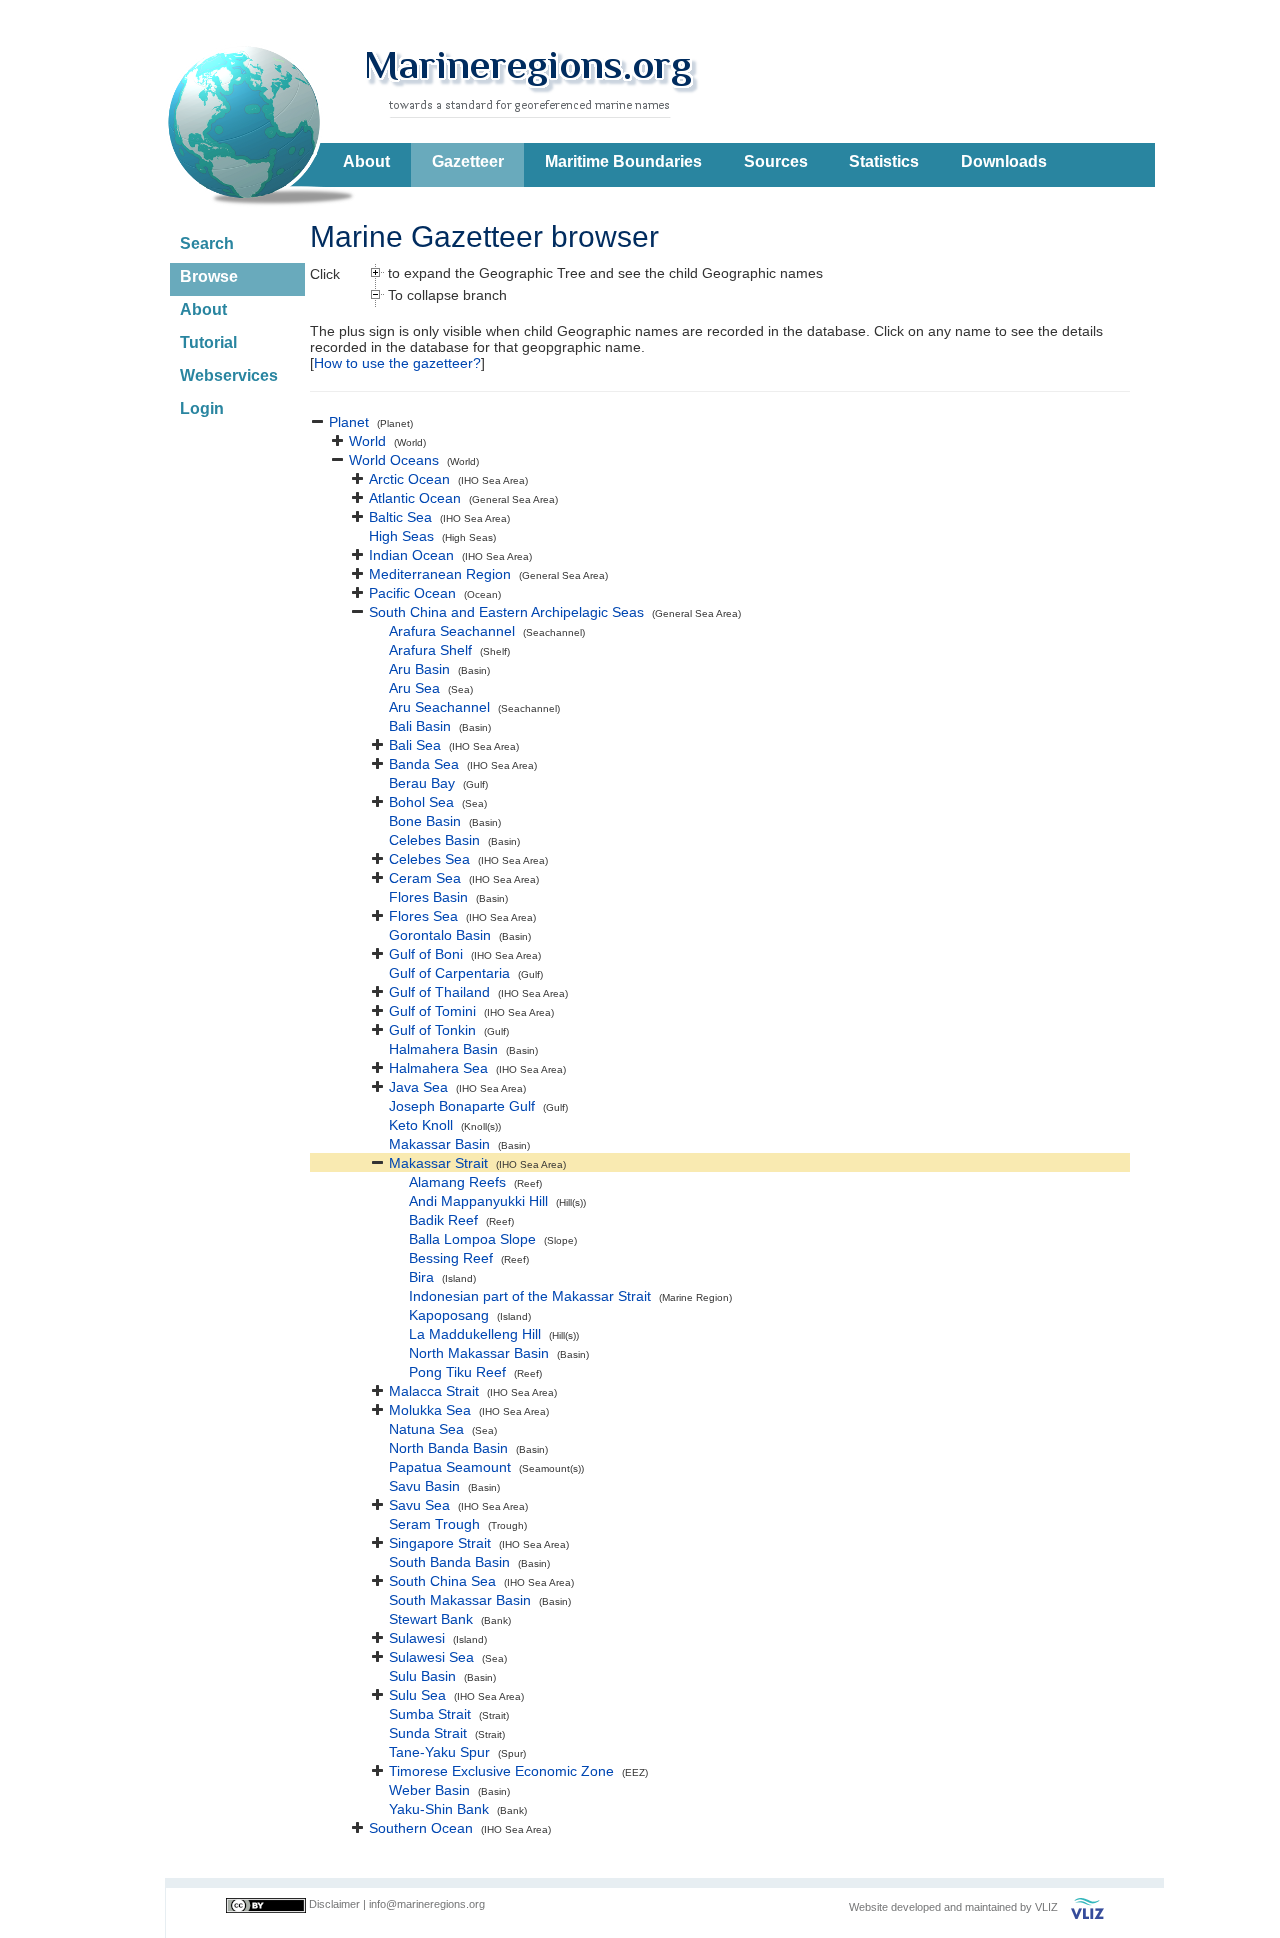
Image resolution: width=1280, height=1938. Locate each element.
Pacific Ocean (412, 593)
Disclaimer (334, 1904)
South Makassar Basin (460, 1600)
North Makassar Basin (479, 1353)
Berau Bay (422, 783)
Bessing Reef (451, 1258)
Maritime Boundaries (623, 161)
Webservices (229, 375)
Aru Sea (414, 688)
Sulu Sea (417, 1695)
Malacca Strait (434, 1391)
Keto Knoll (421, 1125)
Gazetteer (468, 161)
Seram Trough (434, 1524)
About (366, 161)
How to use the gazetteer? (397, 363)
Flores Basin (428, 897)
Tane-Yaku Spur (439, 1752)
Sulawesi (417, 1638)
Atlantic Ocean (415, 498)
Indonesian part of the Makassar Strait (530, 1296)
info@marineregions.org (427, 1904)
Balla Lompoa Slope (472, 1239)
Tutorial (208, 342)
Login (202, 408)
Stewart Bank (431, 1619)
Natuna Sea (426, 1429)
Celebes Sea (429, 859)
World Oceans (394, 460)
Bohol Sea (421, 802)
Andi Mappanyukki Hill (478, 1201)
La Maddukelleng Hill (475, 1334)
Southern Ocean (421, 1828)
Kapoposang (449, 1315)
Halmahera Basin (443, 1049)
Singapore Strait (440, 1543)
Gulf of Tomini (432, 1011)
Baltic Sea (400, 517)
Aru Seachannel (439, 707)
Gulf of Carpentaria (449, 973)
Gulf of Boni (426, 954)
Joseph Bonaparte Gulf (462, 1106)
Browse (209, 276)
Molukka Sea (430, 1410)
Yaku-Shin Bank (439, 1809)
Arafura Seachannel (452, 631)
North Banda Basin (448, 1448)
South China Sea (442, 1581)
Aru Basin (419, 669)
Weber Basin (429, 1790)
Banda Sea (424, 764)
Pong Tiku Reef (457, 1372)
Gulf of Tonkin (432, 1030)
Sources (776, 161)
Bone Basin (425, 821)
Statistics (884, 161)
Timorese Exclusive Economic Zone (501, 1771)
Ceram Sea (425, 878)
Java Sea (418, 1087)
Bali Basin (420, 726)
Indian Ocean (411, 555)
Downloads (1004, 161)
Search (207, 243)
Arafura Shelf (430, 650)
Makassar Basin (439, 1144)
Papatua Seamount (450, 1467)
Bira (421, 1277)
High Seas (401, 536)
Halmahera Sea (438, 1068)
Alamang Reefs (457, 1182)
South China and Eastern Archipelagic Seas (506, 612)
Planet (349, 422)
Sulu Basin (422, 1676)
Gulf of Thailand (439, 992)
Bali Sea (415, 745)
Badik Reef (443, 1220)
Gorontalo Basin (440, 935)
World (367, 441)
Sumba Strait (430, 1714)
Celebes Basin (434, 840)
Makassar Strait (438, 1163)
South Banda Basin (449, 1562)
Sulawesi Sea (431, 1657)
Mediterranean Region (440, 574)
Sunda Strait (428, 1733)
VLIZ (1046, 1907)
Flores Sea (423, 916)
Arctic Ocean (409, 479)
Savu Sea (419, 1505)
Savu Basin (424, 1486)
